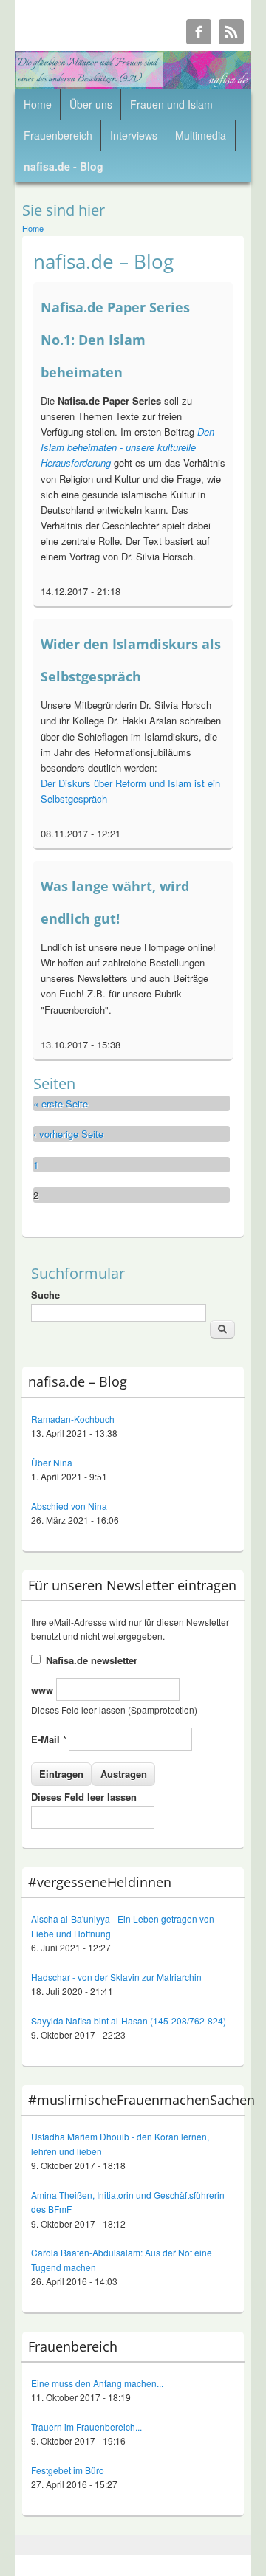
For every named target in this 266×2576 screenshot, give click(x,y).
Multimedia (201, 135)
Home (38, 104)
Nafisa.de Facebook (199, 32)
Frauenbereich (58, 135)
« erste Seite (61, 1103)
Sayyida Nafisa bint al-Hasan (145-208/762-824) (129, 2020)
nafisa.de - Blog (64, 166)
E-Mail (49, 1739)
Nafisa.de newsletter (92, 1660)
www (44, 1690)
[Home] (133, 85)
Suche (45, 1295)
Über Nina (52, 1462)
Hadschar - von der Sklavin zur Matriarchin (116, 1977)
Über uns (91, 104)
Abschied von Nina (69, 1506)
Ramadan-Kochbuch (73, 1419)
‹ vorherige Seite (68, 1134)
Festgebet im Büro (68, 2470)
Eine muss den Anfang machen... (97, 2383)
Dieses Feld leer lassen (84, 1797)
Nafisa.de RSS (231, 32)
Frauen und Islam (171, 104)
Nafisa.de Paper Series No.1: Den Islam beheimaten (115, 340)
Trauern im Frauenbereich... (86, 2426)
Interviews (134, 135)
